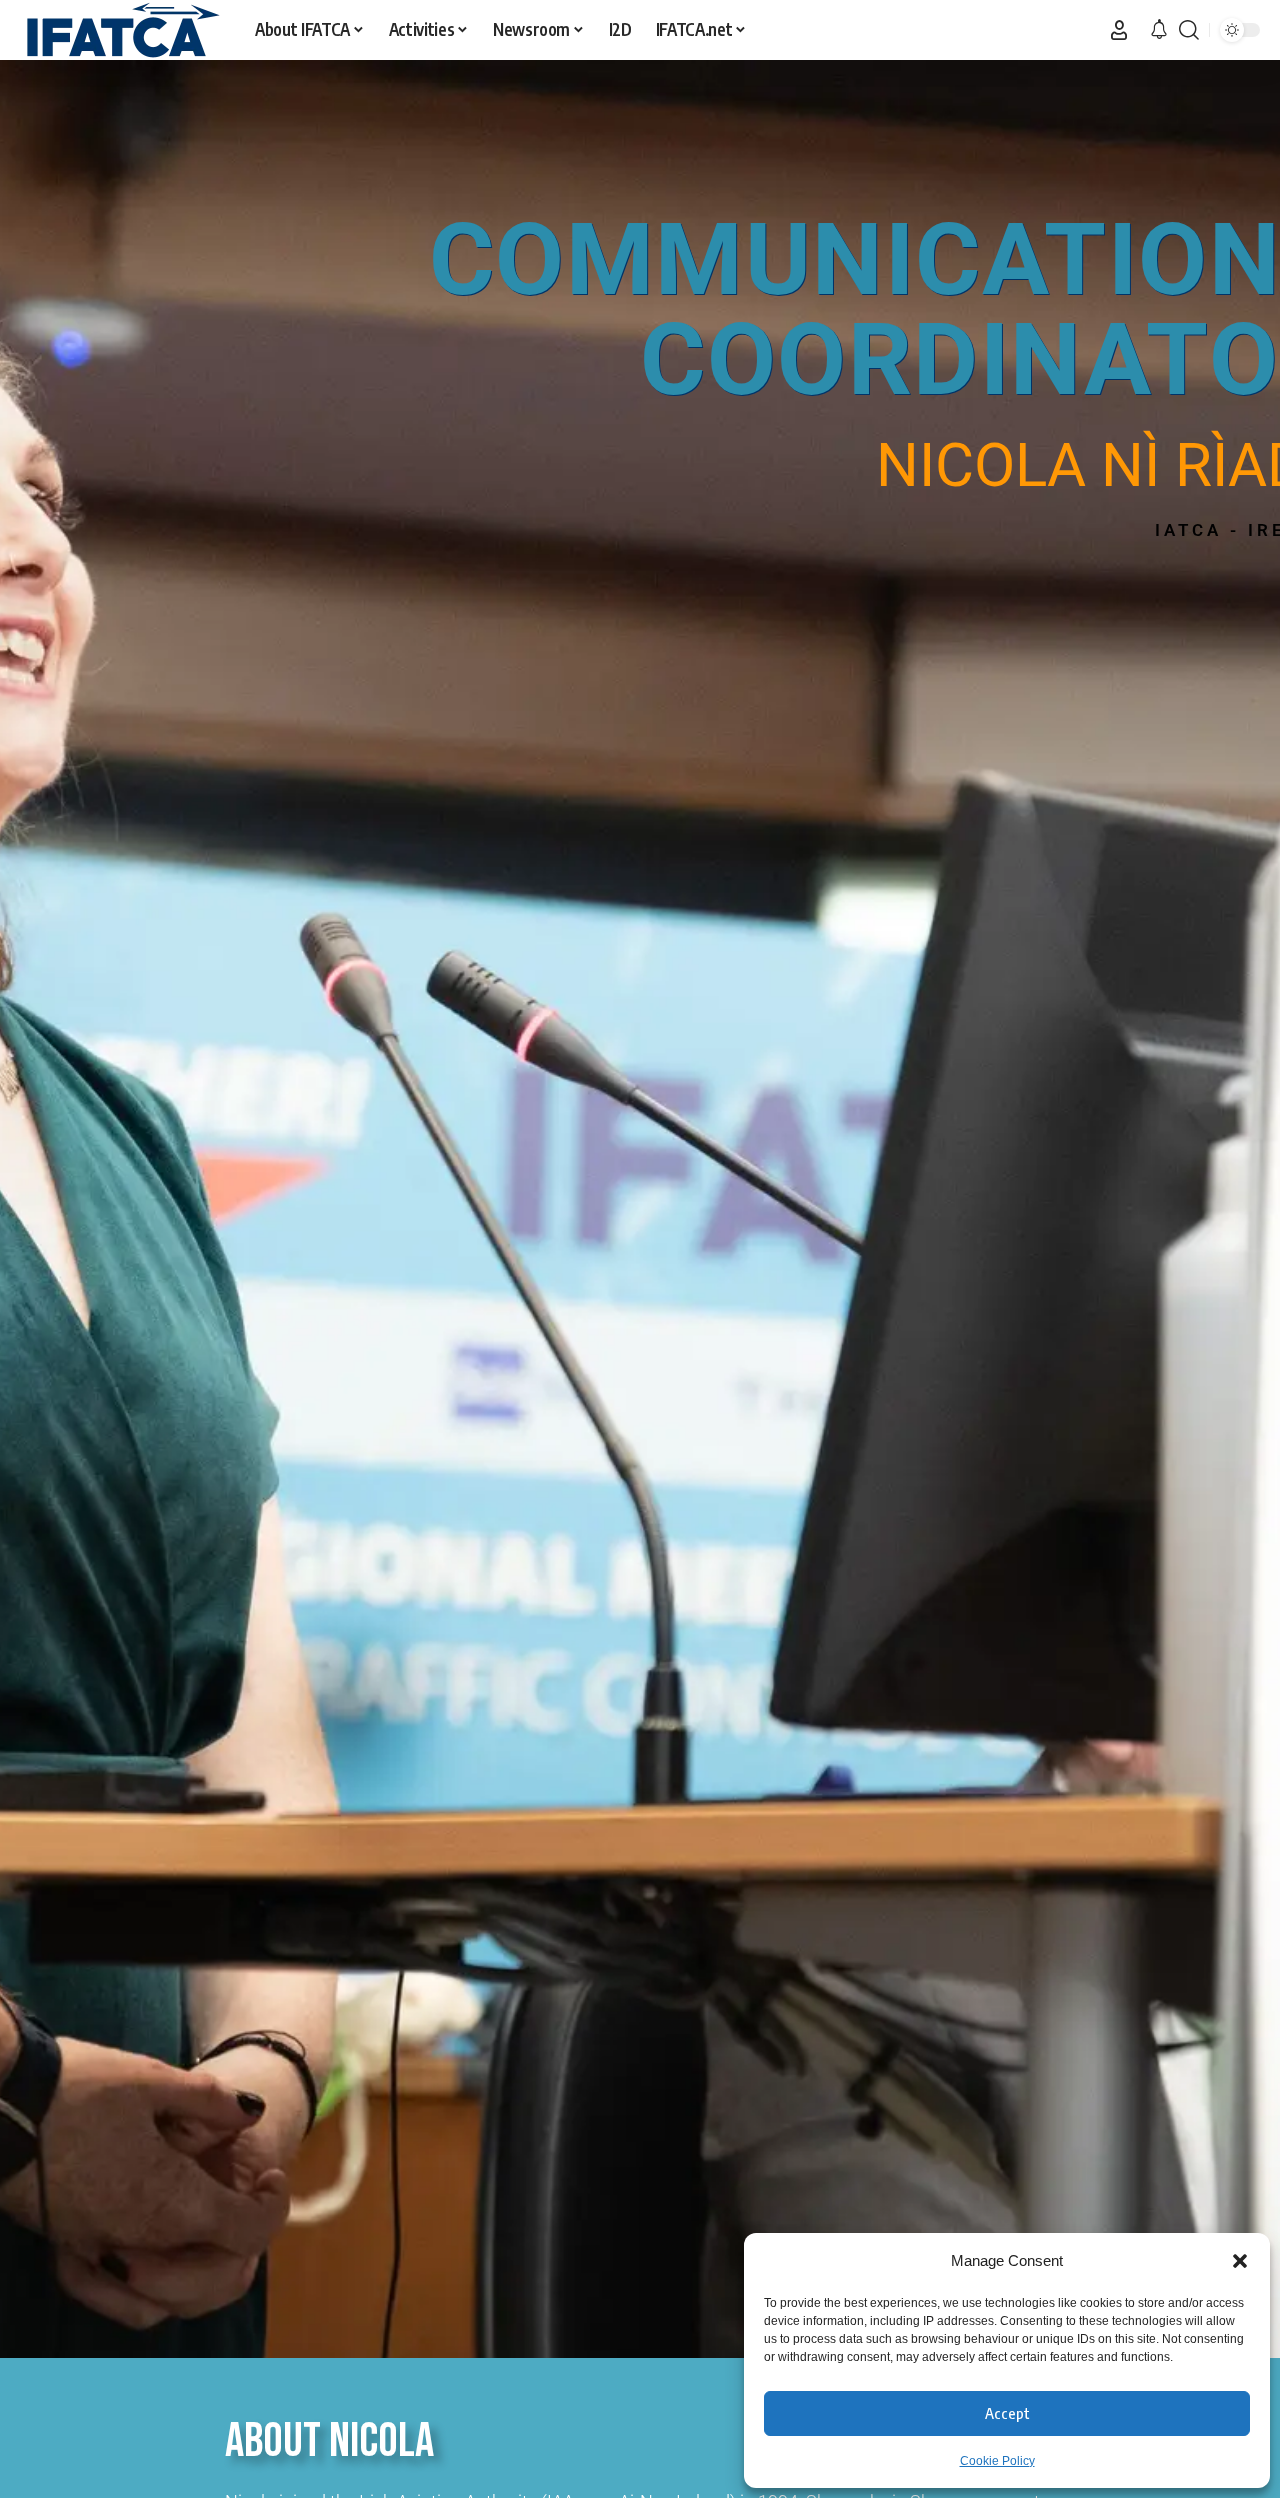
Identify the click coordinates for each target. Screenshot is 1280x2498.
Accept (1007, 2413)
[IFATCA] (121, 30)
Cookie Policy (997, 2461)
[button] (1240, 2261)
